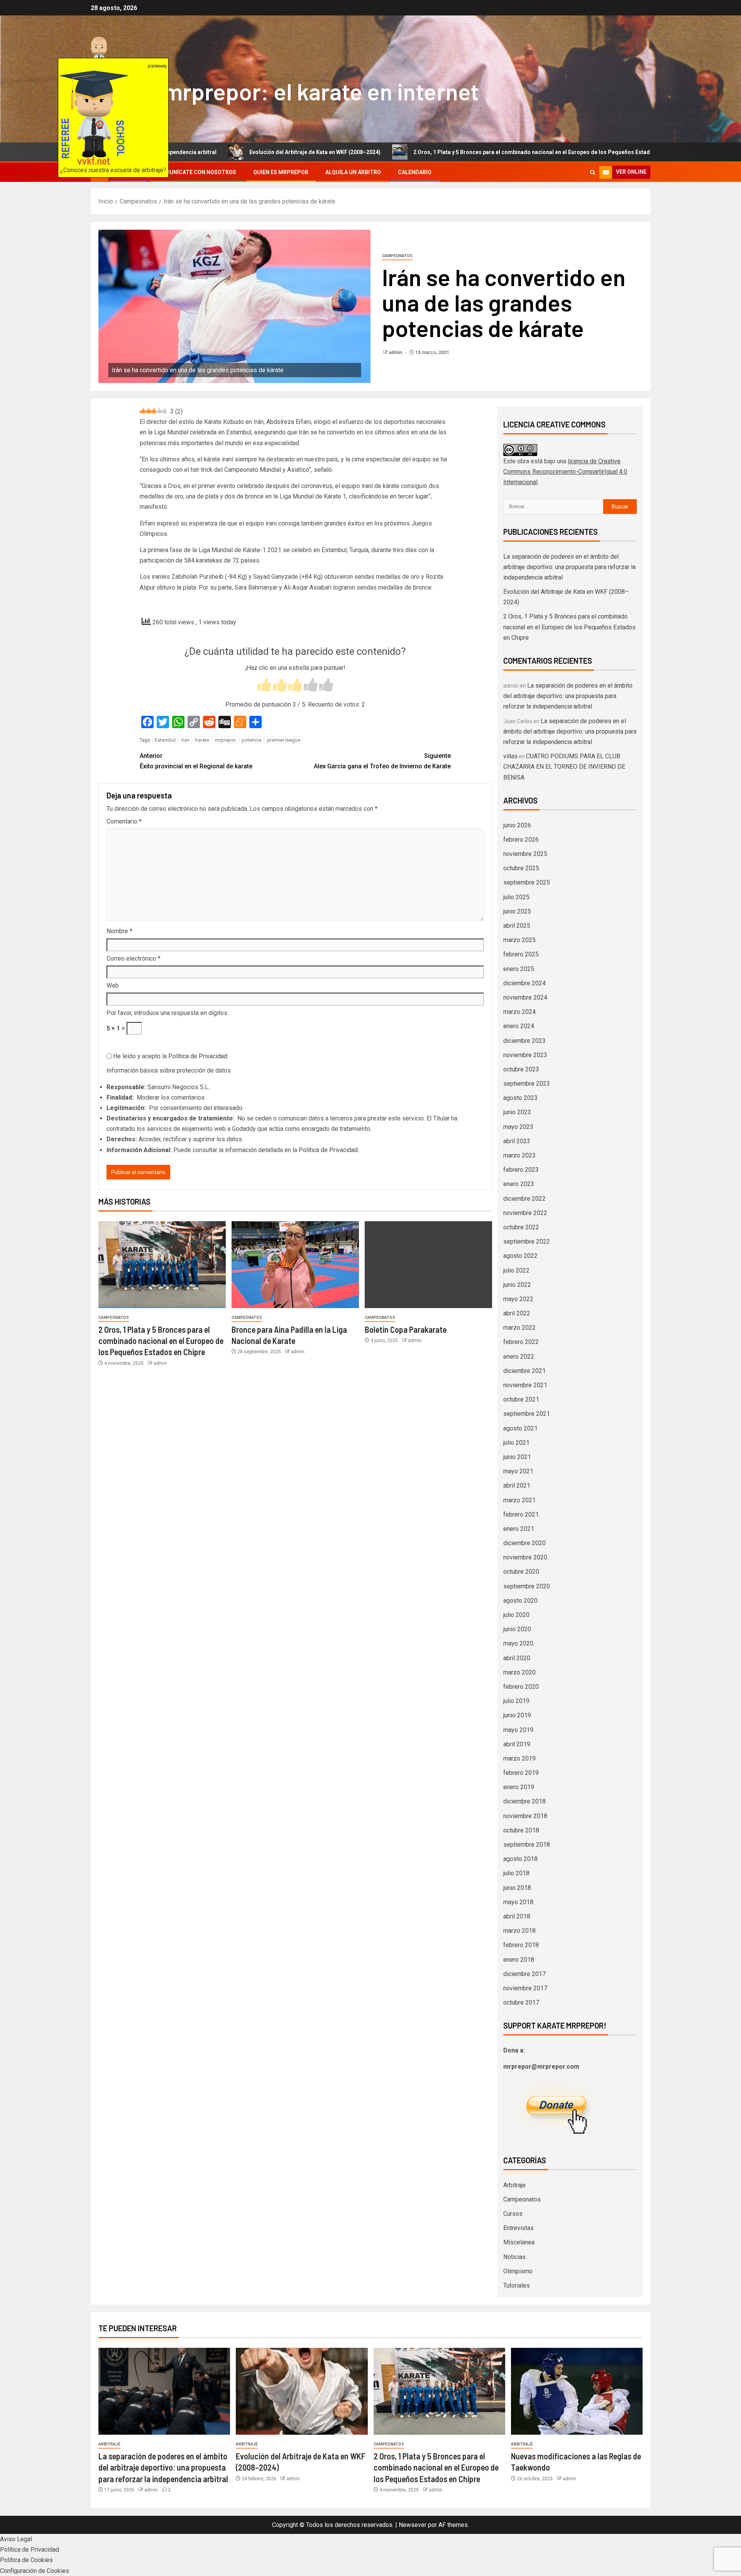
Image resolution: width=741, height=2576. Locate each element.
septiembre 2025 (527, 882)
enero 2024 (519, 1026)
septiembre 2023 (527, 1084)
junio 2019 (517, 1715)
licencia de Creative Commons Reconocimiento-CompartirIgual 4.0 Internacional (565, 472)
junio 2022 (517, 1285)
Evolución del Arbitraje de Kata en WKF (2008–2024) (214, 152)
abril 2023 (517, 1141)
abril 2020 (517, 1658)
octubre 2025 (521, 868)
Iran (185, 740)
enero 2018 (519, 1960)
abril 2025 (517, 926)
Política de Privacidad (198, 1056)
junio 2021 (517, 1457)
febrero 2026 (521, 840)
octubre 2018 (521, 1830)
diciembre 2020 (524, 1543)
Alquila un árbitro (353, 172)
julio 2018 (516, 1873)
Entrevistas (519, 2228)
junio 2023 (517, 1112)
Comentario (124, 821)
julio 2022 (516, 1270)
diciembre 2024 (524, 983)
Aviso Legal (16, 2539)
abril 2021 (517, 1485)
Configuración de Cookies (35, 2571)
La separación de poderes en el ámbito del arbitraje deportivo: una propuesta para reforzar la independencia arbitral (569, 567)
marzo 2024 (519, 1012)
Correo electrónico (134, 958)
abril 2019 (517, 1744)
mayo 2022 (518, 1299)
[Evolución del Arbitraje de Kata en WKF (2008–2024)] (302, 2391)
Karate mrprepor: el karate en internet (285, 91)
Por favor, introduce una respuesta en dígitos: (167, 1013)
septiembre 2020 (527, 1586)
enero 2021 (519, 1529)
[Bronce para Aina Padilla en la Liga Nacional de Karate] (295, 1265)
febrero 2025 (521, 954)
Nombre (119, 931)
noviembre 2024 (525, 997)
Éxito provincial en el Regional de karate (196, 761)
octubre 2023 (521, 1069)
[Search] (593, 172)
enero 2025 (519, 969)
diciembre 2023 (524, 1041)
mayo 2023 (518, 1127)
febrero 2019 (521, 1773)
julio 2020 (516, 1615)
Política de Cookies (26, 2560)
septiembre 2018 (527, 1845)
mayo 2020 (518, 1643)
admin (396, 353)
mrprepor (225, 740)
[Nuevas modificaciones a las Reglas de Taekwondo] (577, 2391)
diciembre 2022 (524, 1199)
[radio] (264, 686)
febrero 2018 (521, 1945)
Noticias (514, 2257)
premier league (284, 740)
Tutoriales (517, 2285)
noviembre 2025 (525, 854)
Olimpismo (518, 2271)
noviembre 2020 (525, 1557)
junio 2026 (517, 825)
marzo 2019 (519, 1758)
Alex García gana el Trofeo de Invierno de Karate (382, 761)
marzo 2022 (519, 1328)
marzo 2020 (519, 1672)
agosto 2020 (520, 1601)
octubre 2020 (521, 1572)
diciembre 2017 (524, 1974)
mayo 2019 (518, 1730)
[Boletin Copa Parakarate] (428, 1265)
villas (510, 756)
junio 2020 (517, 1629)
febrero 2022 (521, 1342)
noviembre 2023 (525, 1055)
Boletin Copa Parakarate (406, 1329)
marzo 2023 (519, 1155)
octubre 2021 (521, 1399)
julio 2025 (516, 897)
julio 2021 (516, 1443)
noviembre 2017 (525, 1988)
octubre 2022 (521, 1227)
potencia (251, 740)
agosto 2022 (520, 1256)
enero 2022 (519, 1357)
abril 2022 (517, 1313)
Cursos (513, 2214)
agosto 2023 (520, 1098)
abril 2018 (517, 1916)
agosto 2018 (520, 1859)
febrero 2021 (521, 1514)
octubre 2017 (521, 2002)
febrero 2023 (521, 1170)
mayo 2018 (518, 1902)
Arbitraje (514, 2185)
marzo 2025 (519, 940)
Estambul (165, 740)
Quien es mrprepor (281, 172)
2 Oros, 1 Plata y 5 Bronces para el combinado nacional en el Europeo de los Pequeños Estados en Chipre (447, 152)
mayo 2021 (518, 1471)
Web (113, 985)
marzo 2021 (519, 1500)
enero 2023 (519, 1184)
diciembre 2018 (524, 1801)
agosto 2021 (520, 1428)
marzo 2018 (519, 1931)
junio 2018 (517, 1888)
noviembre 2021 (525, 1385)
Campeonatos (397, 256)
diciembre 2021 (524, 1371)
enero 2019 (519, 1787)
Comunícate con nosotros (196, 172)
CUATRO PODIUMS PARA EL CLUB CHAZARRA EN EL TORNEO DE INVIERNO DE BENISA (564, 767)
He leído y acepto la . (170, 1056)
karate (202, 740)
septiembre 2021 (527, 1414)
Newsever (413, 2525)
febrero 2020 (521, 1687)
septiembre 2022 (527, 1241)
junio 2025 (517, 911)
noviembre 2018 (525, 1816)
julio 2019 (516, 1701)
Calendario (415, 172)
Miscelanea (519, 2242)
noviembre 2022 (525, 1213)
